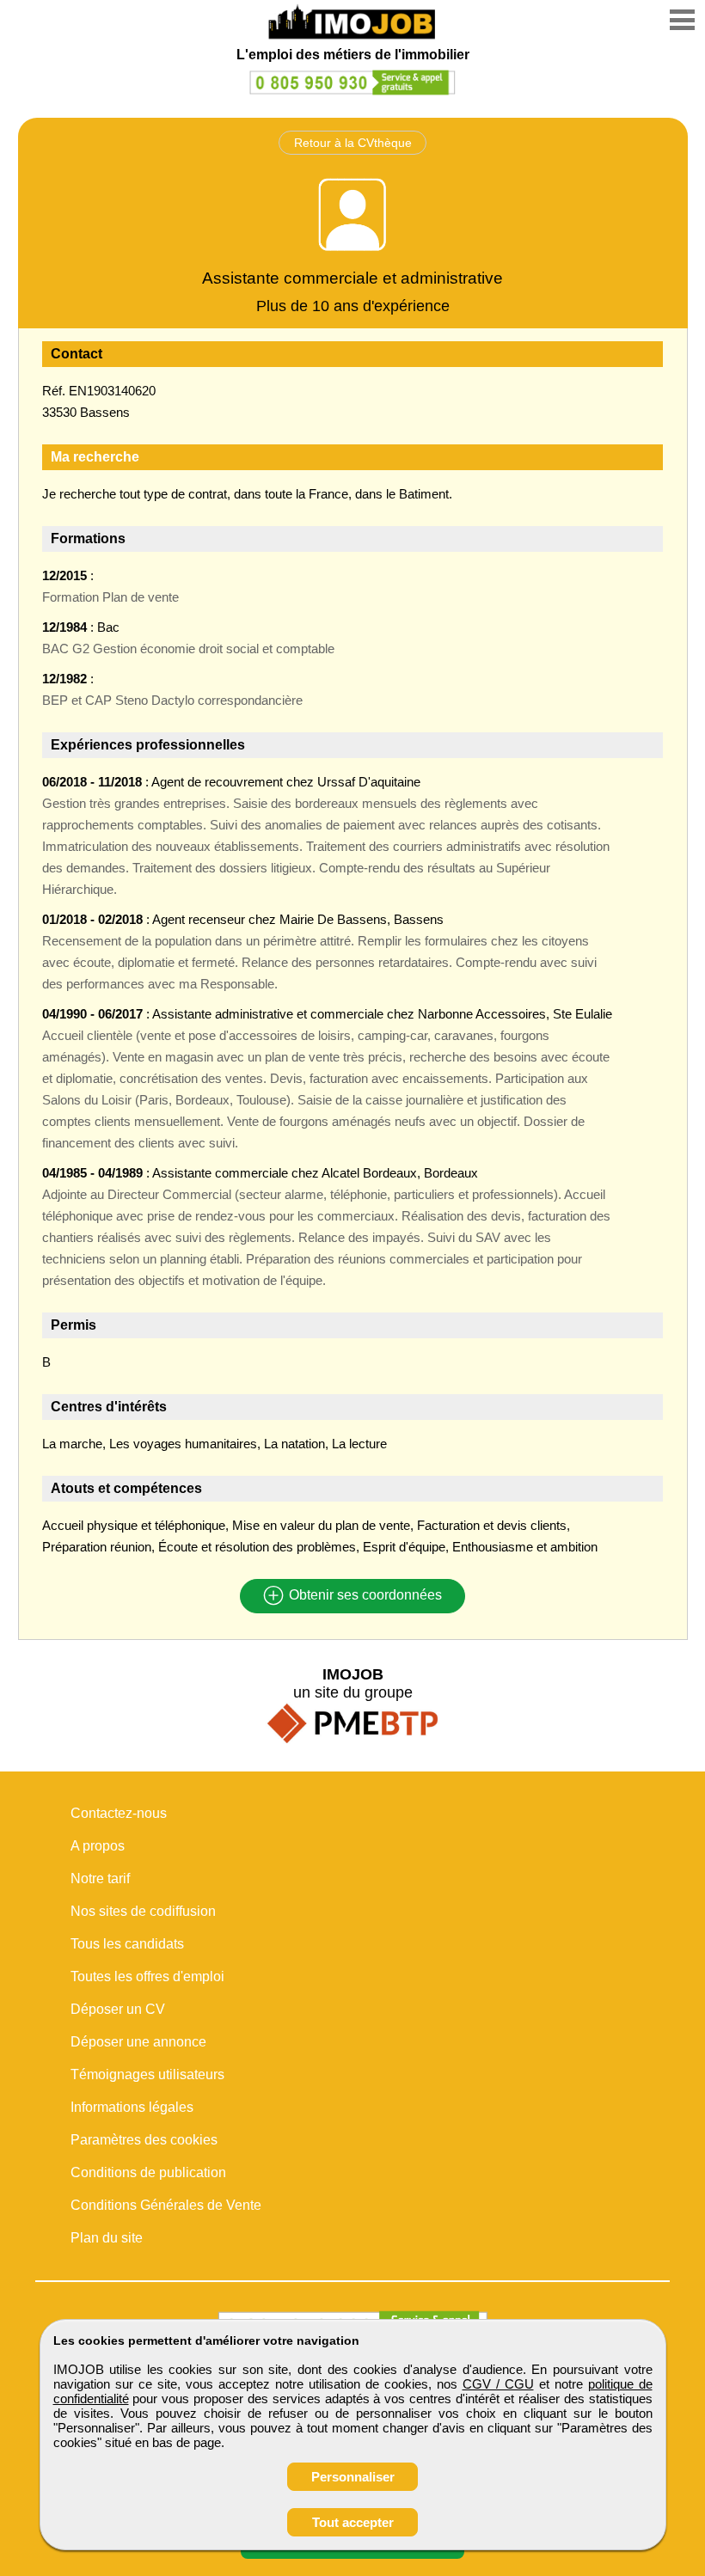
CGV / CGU (498, 2384)
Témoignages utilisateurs (147, 2074)
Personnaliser (353, 2477)
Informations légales (132, 2107)
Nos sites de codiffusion (143, 1911)
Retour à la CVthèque (353, 143)
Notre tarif (100, 1878)
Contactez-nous (119, 1813)
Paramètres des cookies (144, 2140)
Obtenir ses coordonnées (364, 1596)
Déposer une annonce (138, 2042)
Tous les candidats (127, 1944)
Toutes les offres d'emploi (147, 1976)
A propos (98, 1846)
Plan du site (107, 2238)
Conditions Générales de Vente (166, 2205)
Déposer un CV (118, 2009)
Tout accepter (353, 2522)
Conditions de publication (148, 2172)
